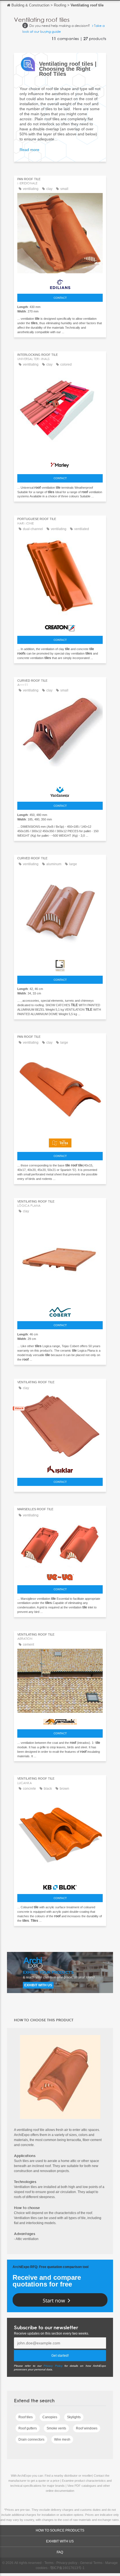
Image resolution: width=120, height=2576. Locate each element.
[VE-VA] (60, 1576)
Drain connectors (31, 2439)
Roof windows (87, 2428)
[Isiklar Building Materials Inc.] (60, 1468)
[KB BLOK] (60, 1886)
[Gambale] (60, 1720)
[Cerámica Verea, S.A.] (60, 1142)
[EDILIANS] (60, 283)
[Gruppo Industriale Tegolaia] (60, 964)
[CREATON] (60, 627)
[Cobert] (60, 1311)
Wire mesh (62, 2439)
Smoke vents (56, 2428)
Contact (60, 298)
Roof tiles (26, 2417)
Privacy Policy (53, 2366)
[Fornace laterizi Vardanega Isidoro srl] (60, 791)
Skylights (74, 2417)
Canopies (50, 2417)
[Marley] (60, 464)
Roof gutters (28, 2428)
